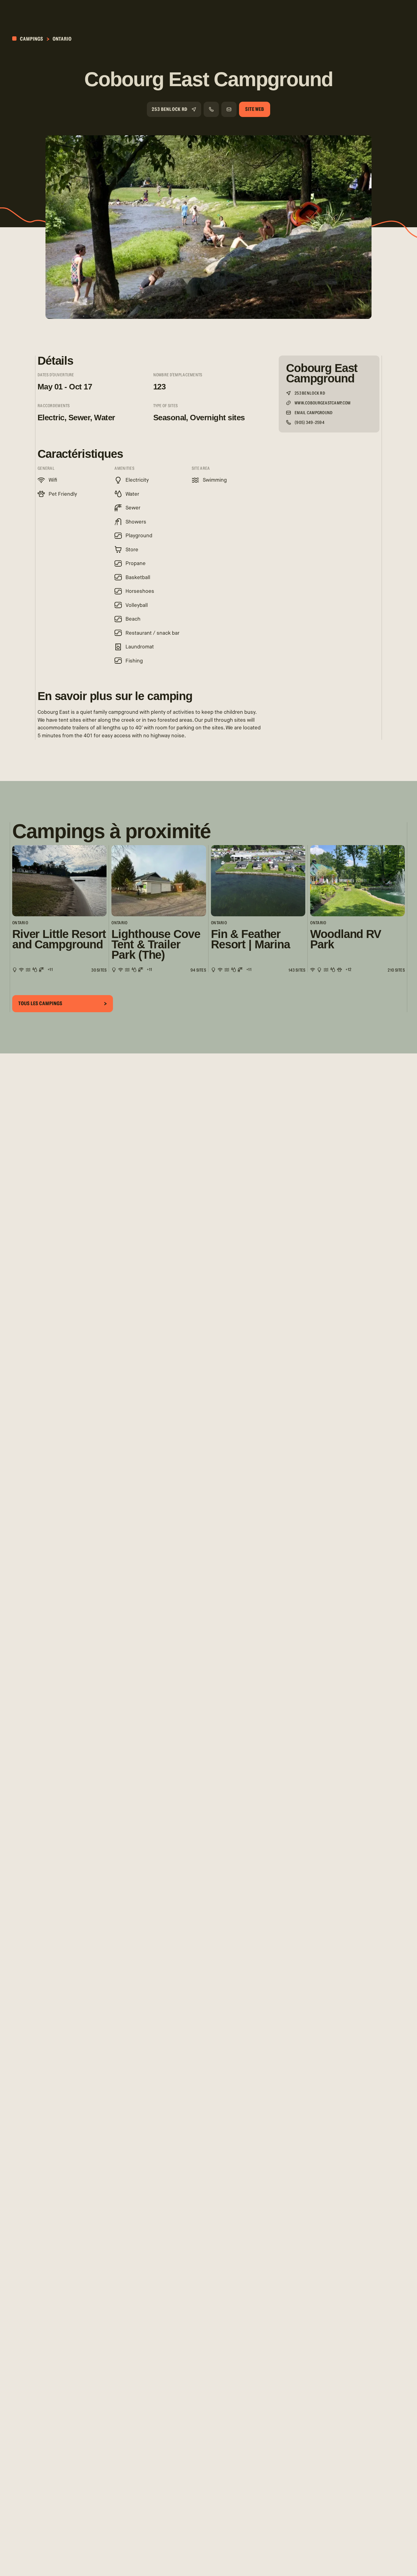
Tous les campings (40, 1003)
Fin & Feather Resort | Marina (250, 939)
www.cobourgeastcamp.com (323, 403)
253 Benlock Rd (170, 109)
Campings (31, 39)
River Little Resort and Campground (59, 939)
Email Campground (314, 413)
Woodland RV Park (345, 939)
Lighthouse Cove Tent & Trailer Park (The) (156, 945)
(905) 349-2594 (310, 423)
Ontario (62, 39)
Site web (255, 109)
